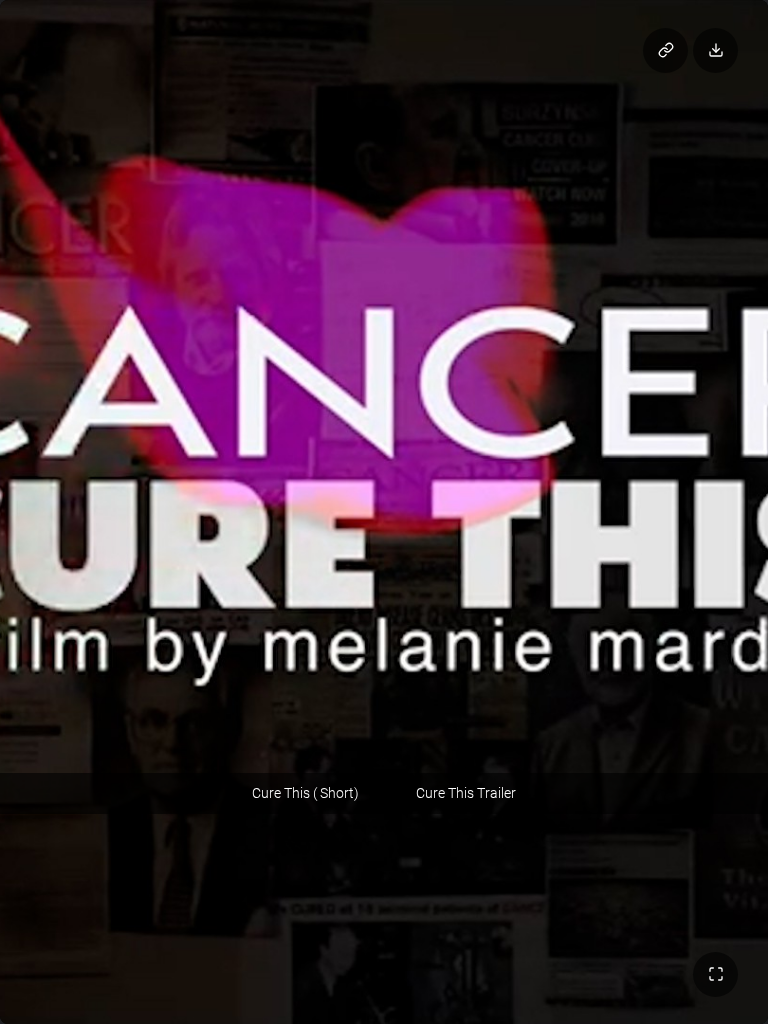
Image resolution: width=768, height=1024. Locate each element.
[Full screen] (715, 974)
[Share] (665, 50)
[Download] (715, 50)
